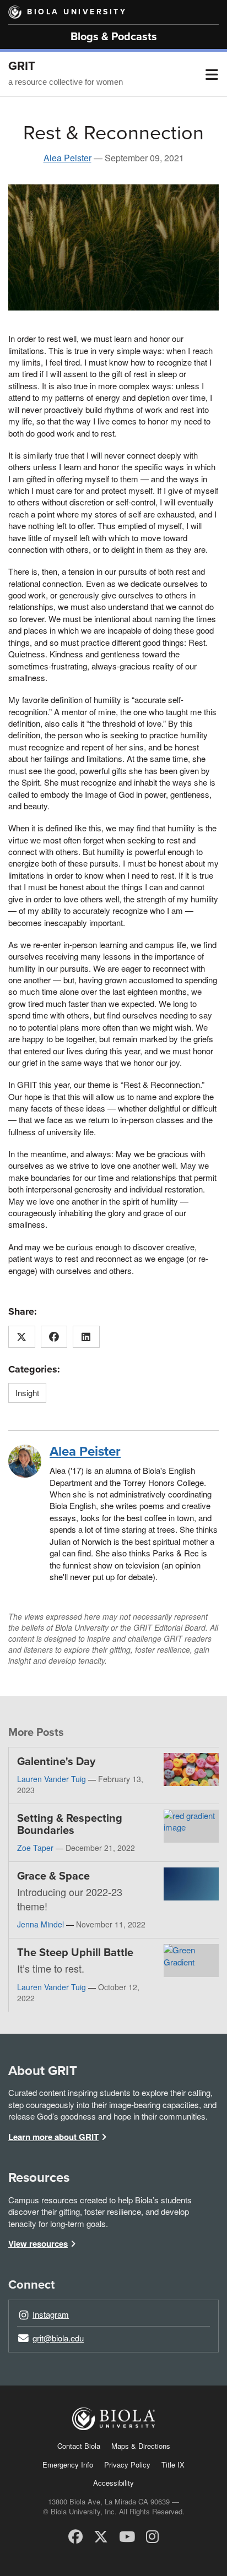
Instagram (51, 2314)
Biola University (77, 12)
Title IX (173, 2465)
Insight (27, 1393)
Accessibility (113, 2483)
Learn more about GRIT (53, 2137)
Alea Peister (67, 158)
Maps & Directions (141, 2446)
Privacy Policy (127, 2465)
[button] (212, 74)
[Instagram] (152, 2536)
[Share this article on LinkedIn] (86, 1337)
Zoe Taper (35, 1848)
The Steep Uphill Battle (75, 1953)
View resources (38, 2243)
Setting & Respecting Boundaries (70, 1825)
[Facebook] (75, 2536)
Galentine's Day (56, 1762)
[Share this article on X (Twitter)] (22, 1337)
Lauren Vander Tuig (52, 1779)
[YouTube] (127, 2536)
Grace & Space (53, 1876)
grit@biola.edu (58, 2338)
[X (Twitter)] (101, 2536)
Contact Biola (79, 2446)
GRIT (22, 66)
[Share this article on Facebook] (54, 1337)
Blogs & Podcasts (114, 37)
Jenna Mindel (40, 1924)
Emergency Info (68, 2465)
